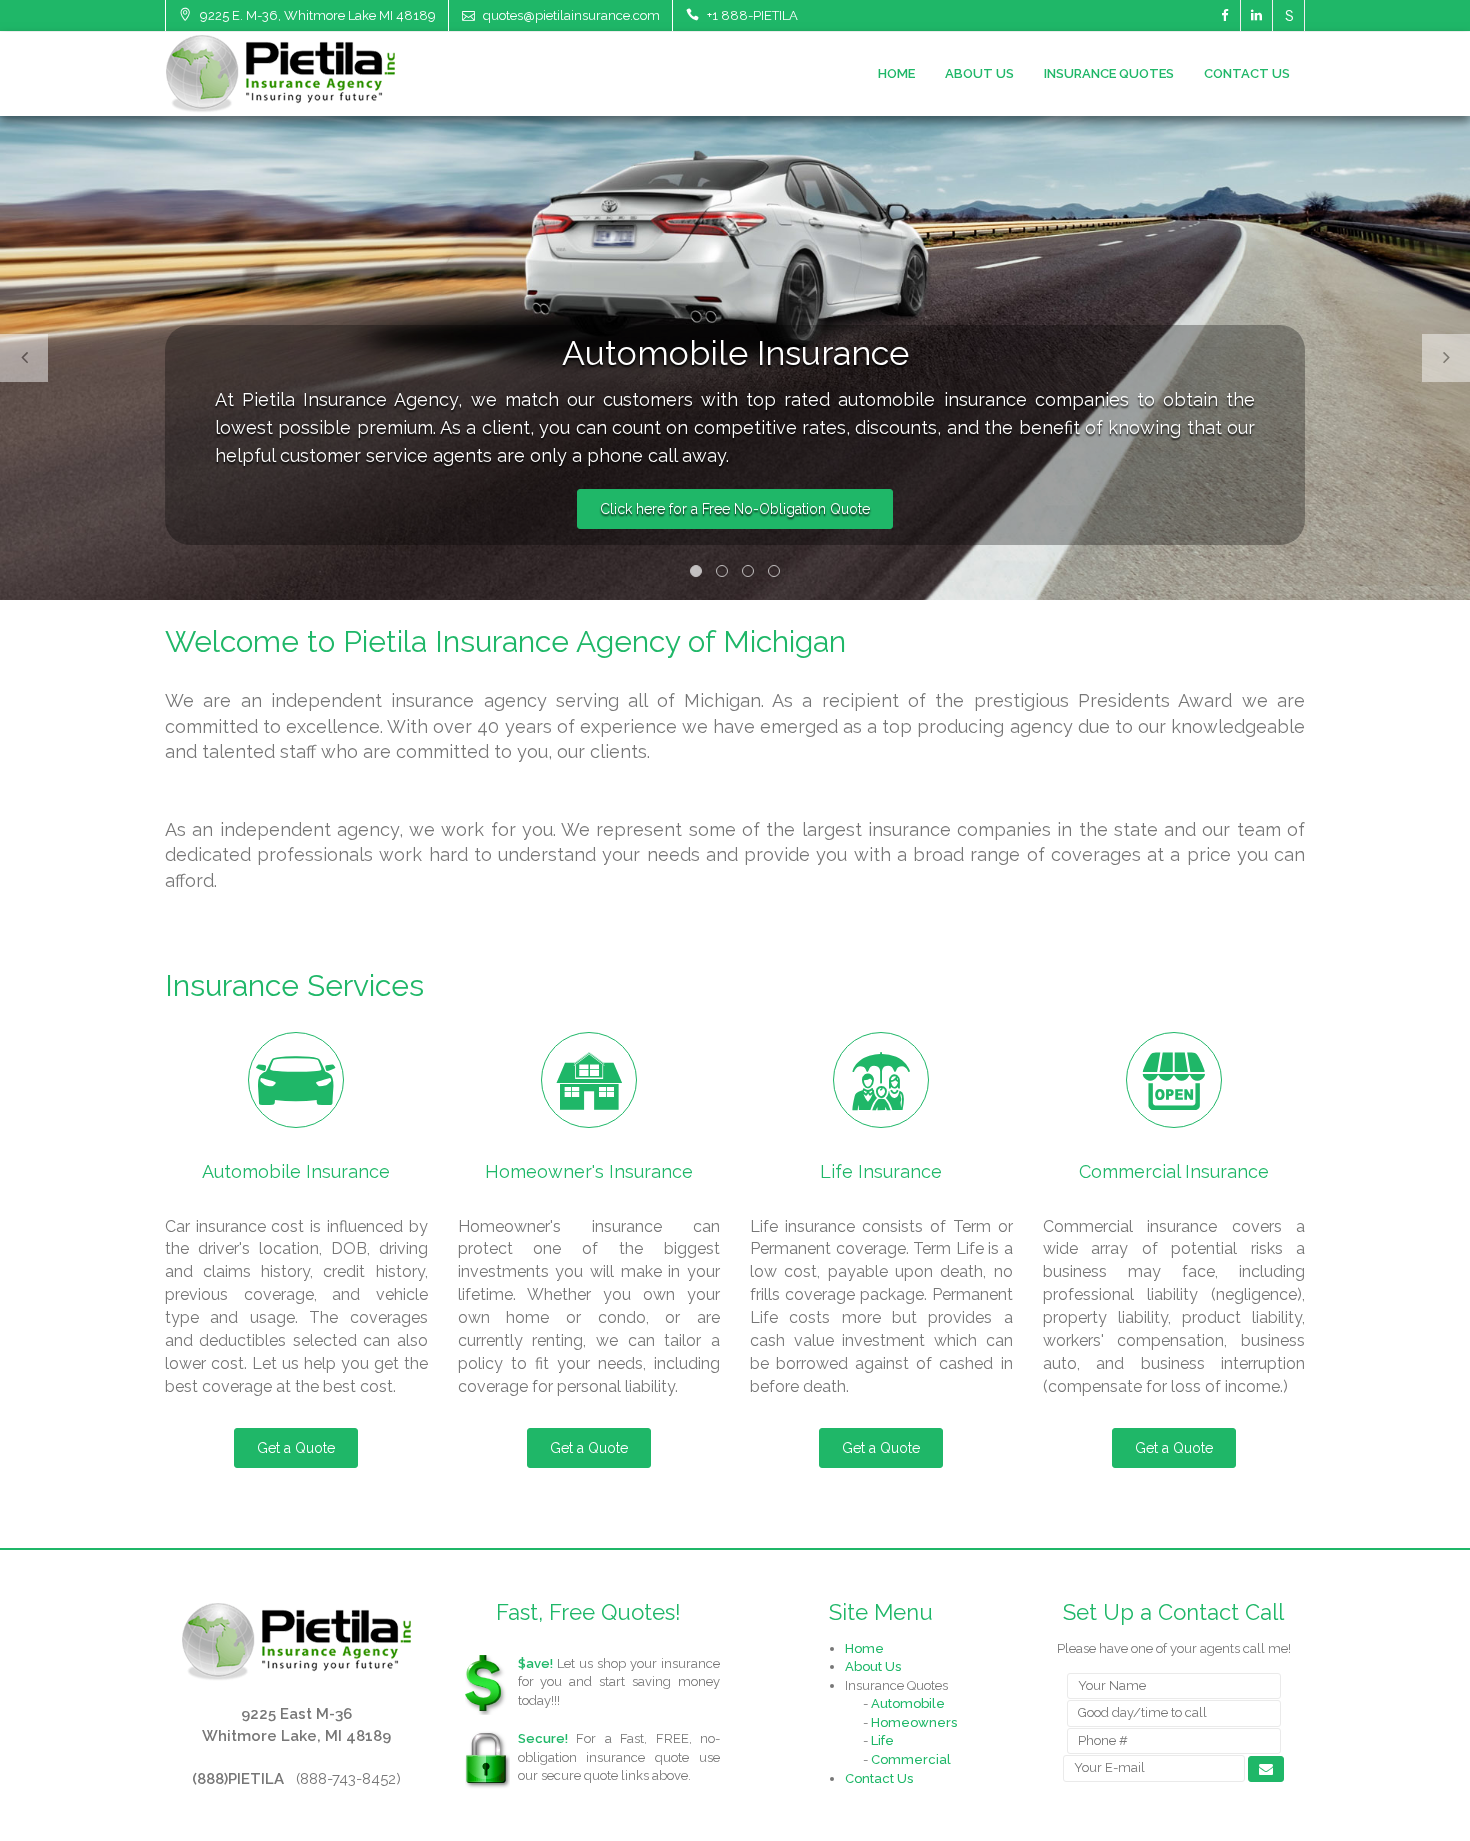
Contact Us (1247, 73)
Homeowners (914, 1722)
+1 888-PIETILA (751, 15)
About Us (979, 73)
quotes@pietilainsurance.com (570, 15)
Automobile (908, 1703)
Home (896, 73)
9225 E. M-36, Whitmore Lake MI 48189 (316, 15)
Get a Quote (296, 1448)
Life (882, 1740)
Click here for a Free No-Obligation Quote (735, 509)
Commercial (911, 1759)
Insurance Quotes (1109, 73)
